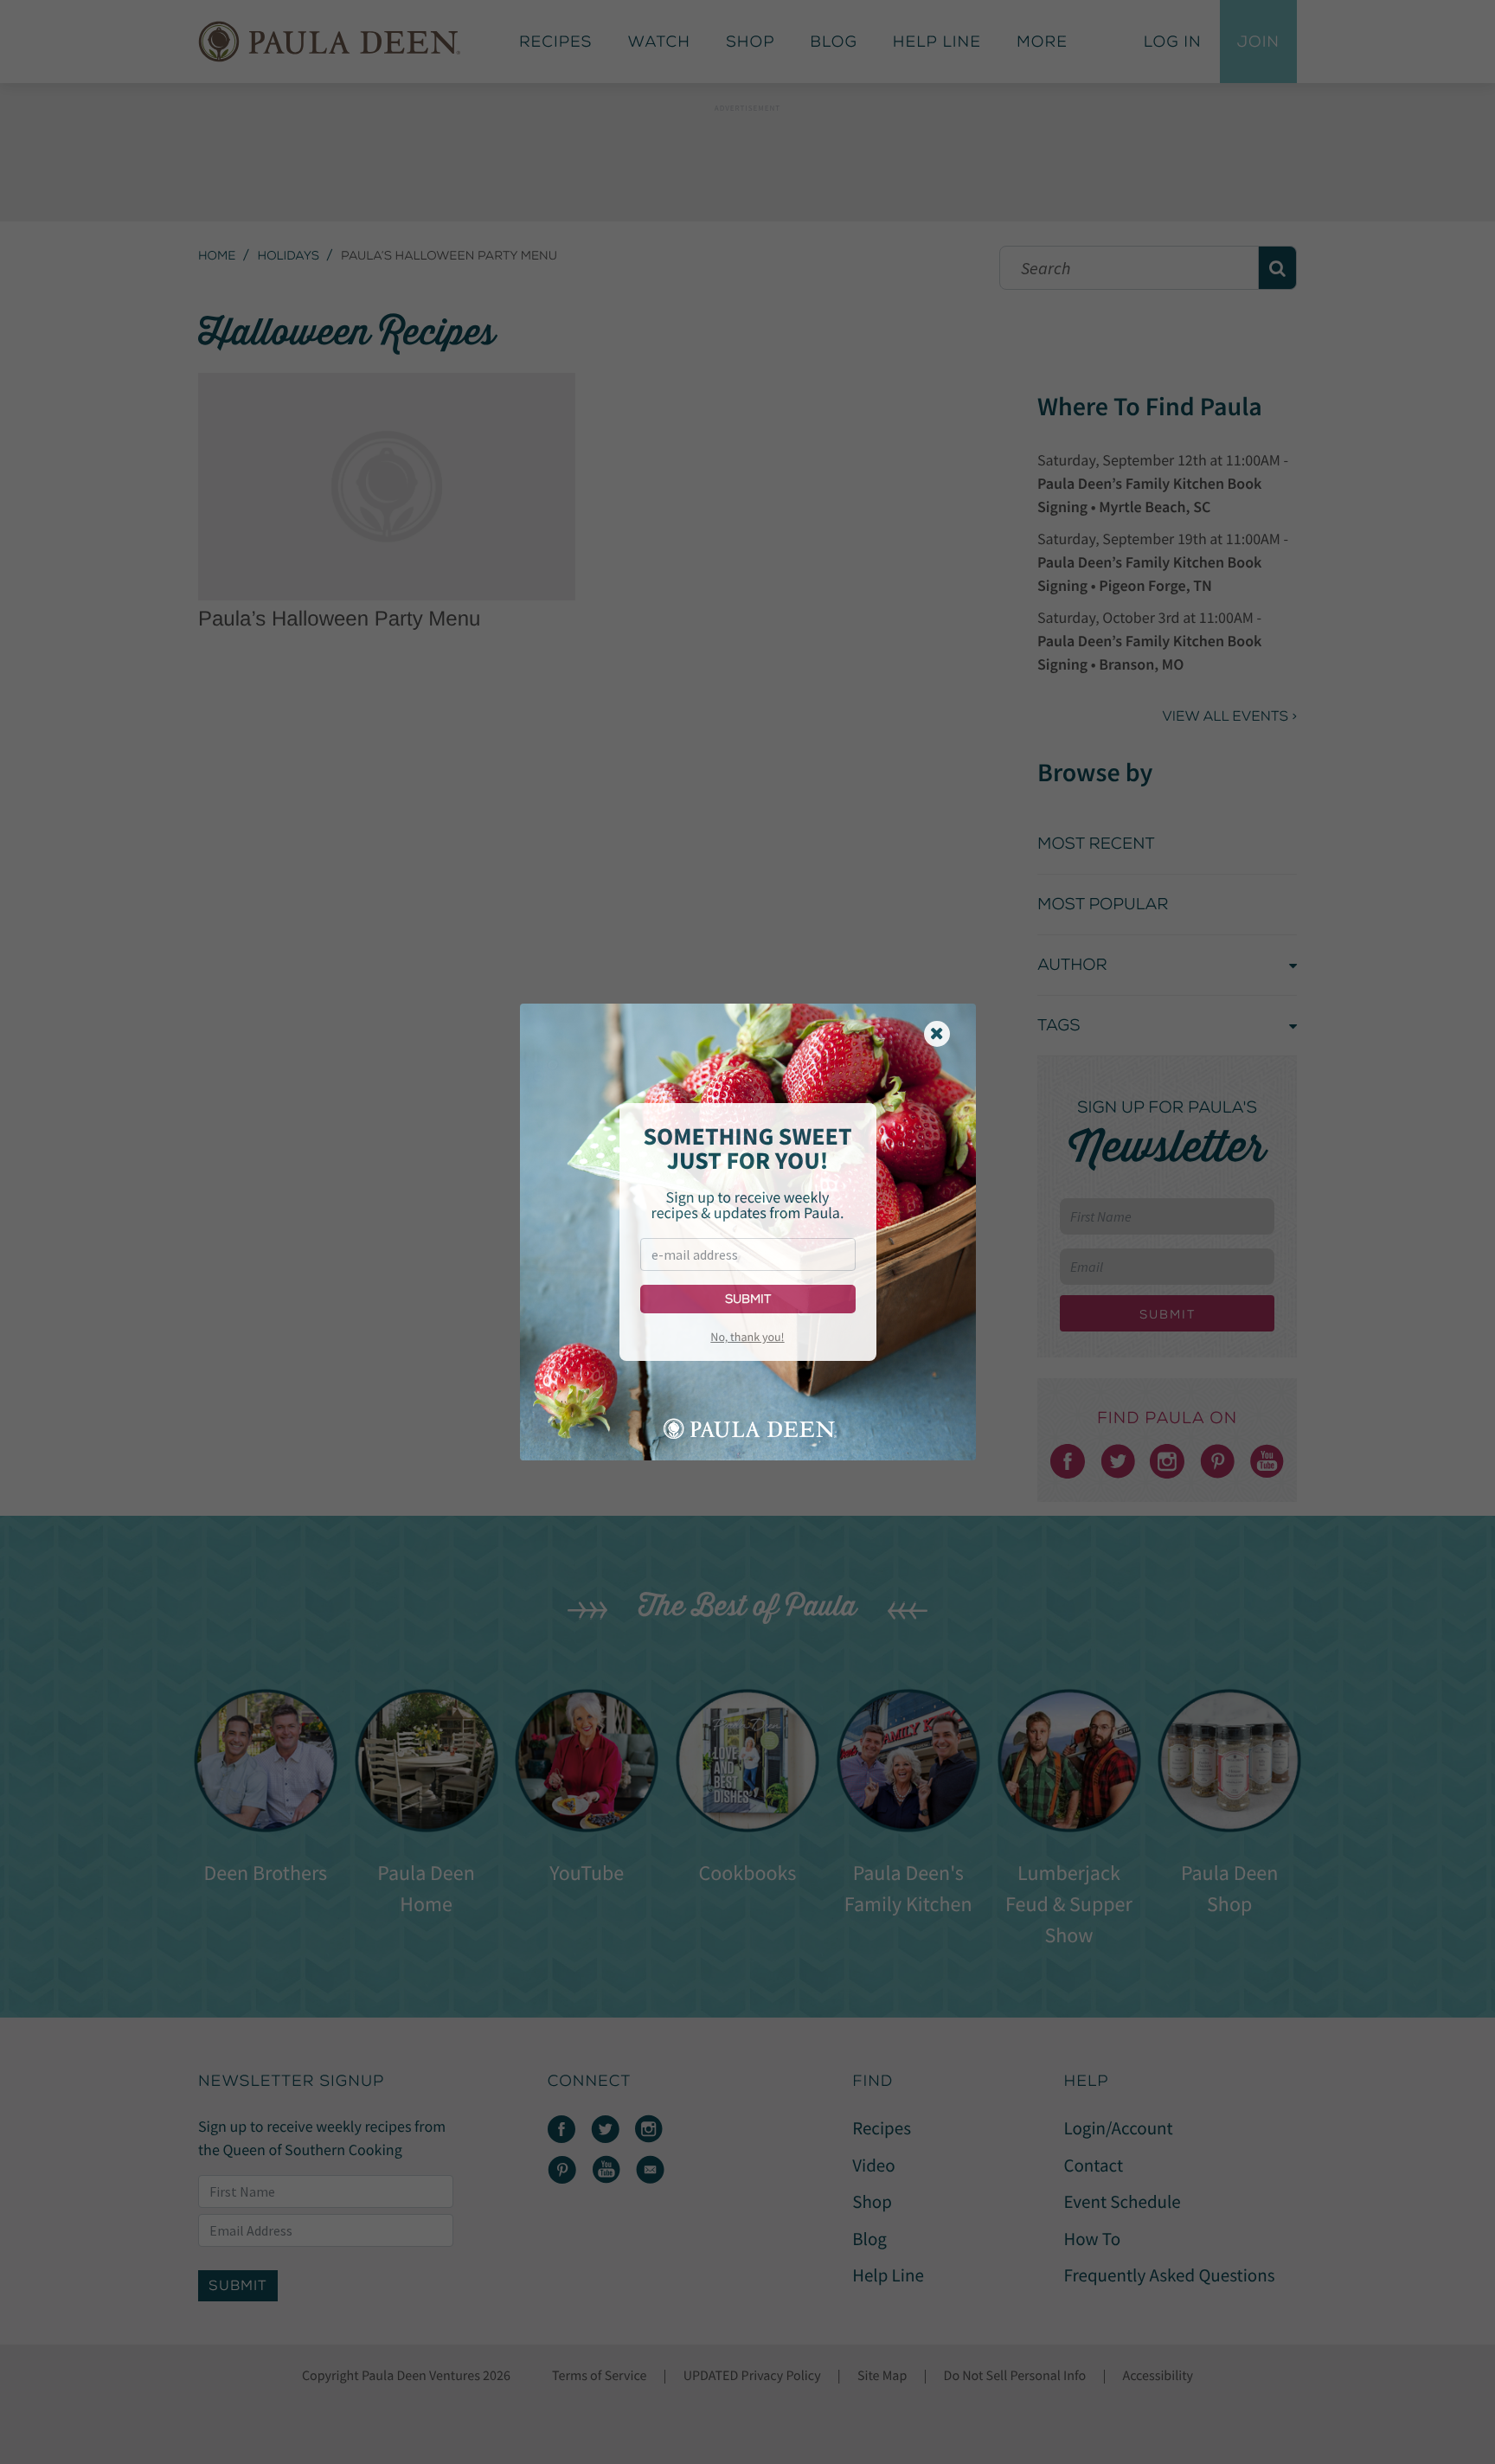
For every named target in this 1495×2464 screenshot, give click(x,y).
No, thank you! (747, 1337)
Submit (748, 1299)
